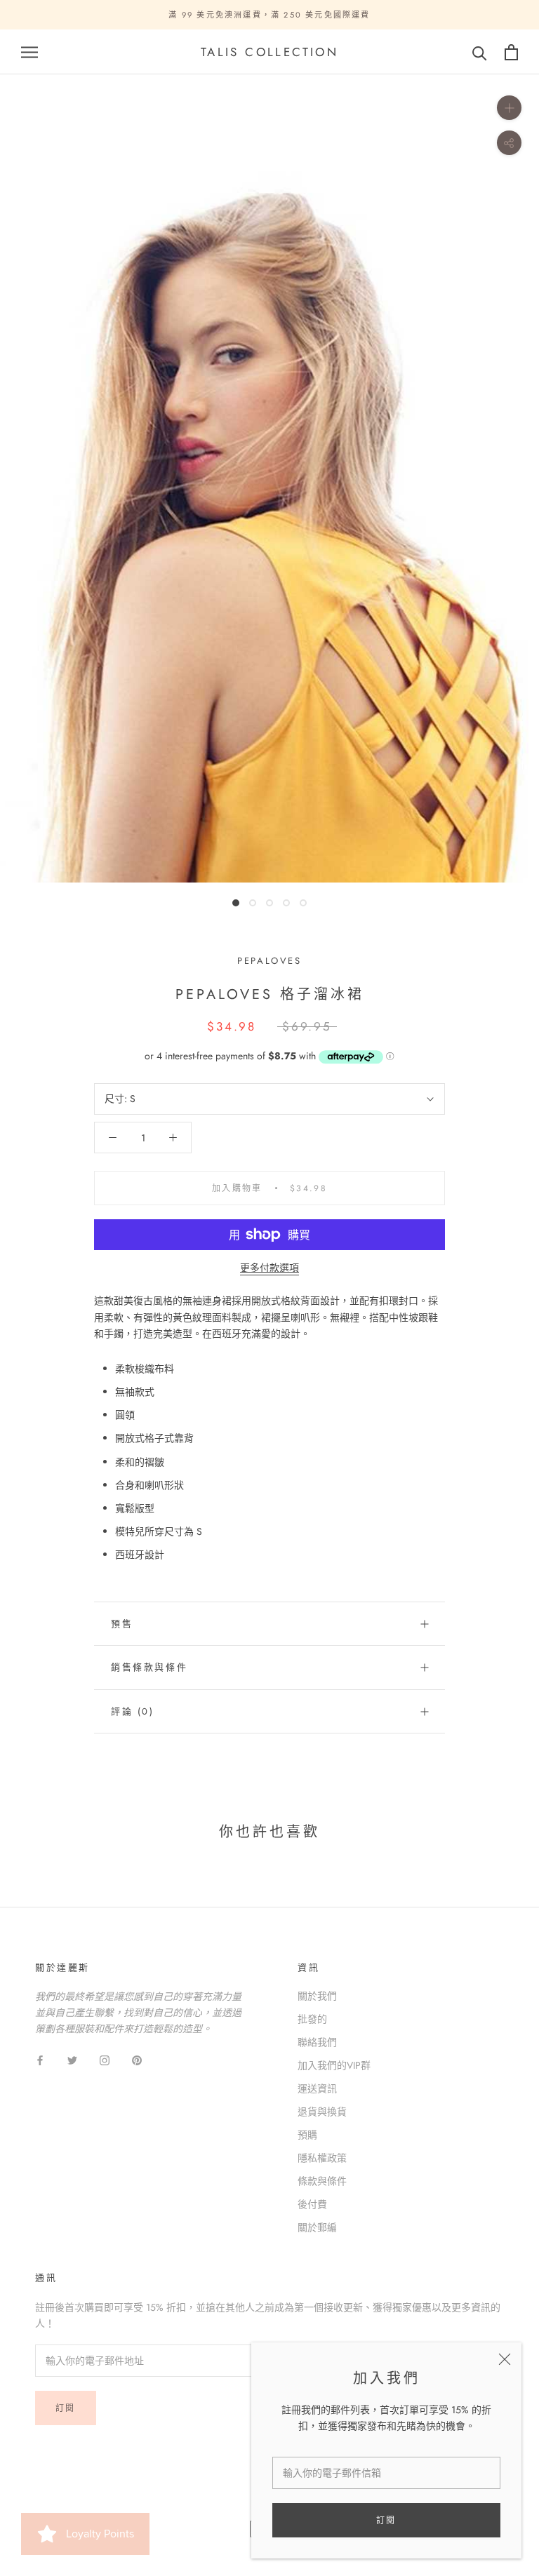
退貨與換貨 (322, 2112)
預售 (122, 1624)
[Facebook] (40, 2060)
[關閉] (505, 2359)
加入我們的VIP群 (334, 2065)
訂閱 (386, 2521)
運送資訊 (317, 2088)
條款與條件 (322, 2181)
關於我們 (317, 1996)
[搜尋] (480, 52)
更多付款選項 (269, 1268)
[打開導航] (29, 52)
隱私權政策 (322, 2158)
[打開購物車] (511, 52)
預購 (307, 2135)
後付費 (312, 2204)
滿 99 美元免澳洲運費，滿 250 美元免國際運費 (269, 15)
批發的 (312, 2019)
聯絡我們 (317, 2042)
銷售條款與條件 (149, 1667)
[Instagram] (105, 2060)
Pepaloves (269, 961)
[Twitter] (72, 2060)
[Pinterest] (137, 2060)
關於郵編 (317, 2227)
